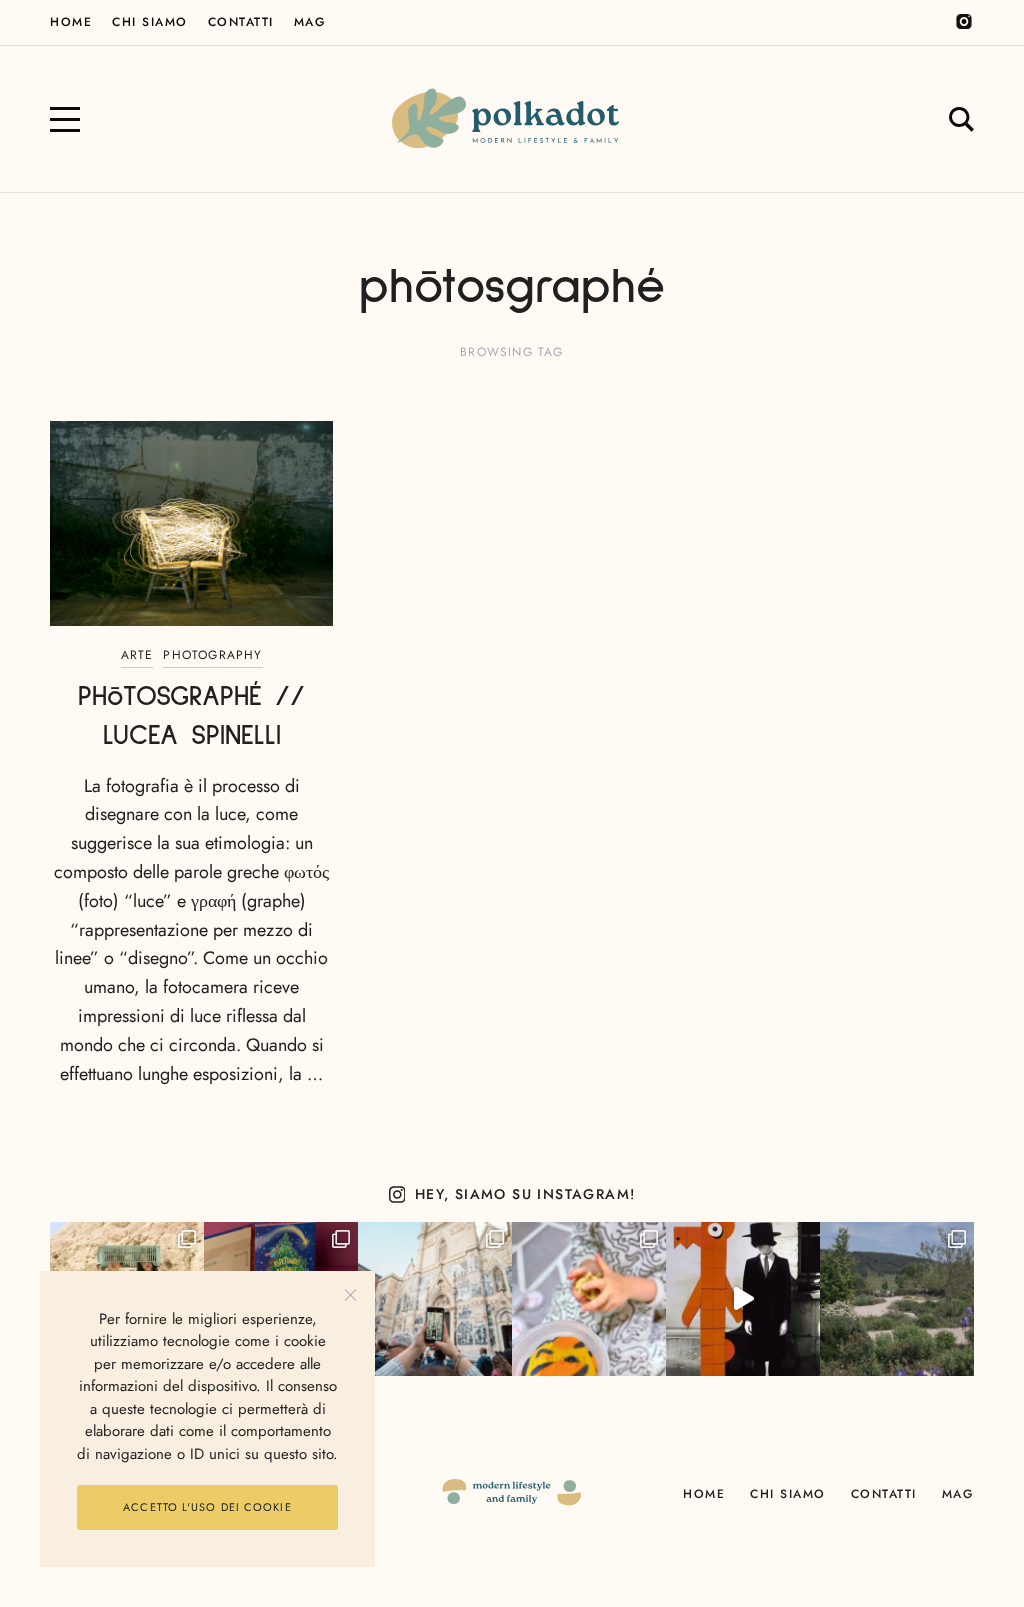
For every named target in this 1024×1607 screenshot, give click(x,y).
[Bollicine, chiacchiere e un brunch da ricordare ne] (897, 1299)
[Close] (350, 1295)
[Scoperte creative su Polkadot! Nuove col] (435, 1299)
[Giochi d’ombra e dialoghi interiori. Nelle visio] (743, 1299)
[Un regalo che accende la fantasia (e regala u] (589, 1299)
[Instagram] (964, 22)
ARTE (137, 655)
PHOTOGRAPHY (212, 655)
